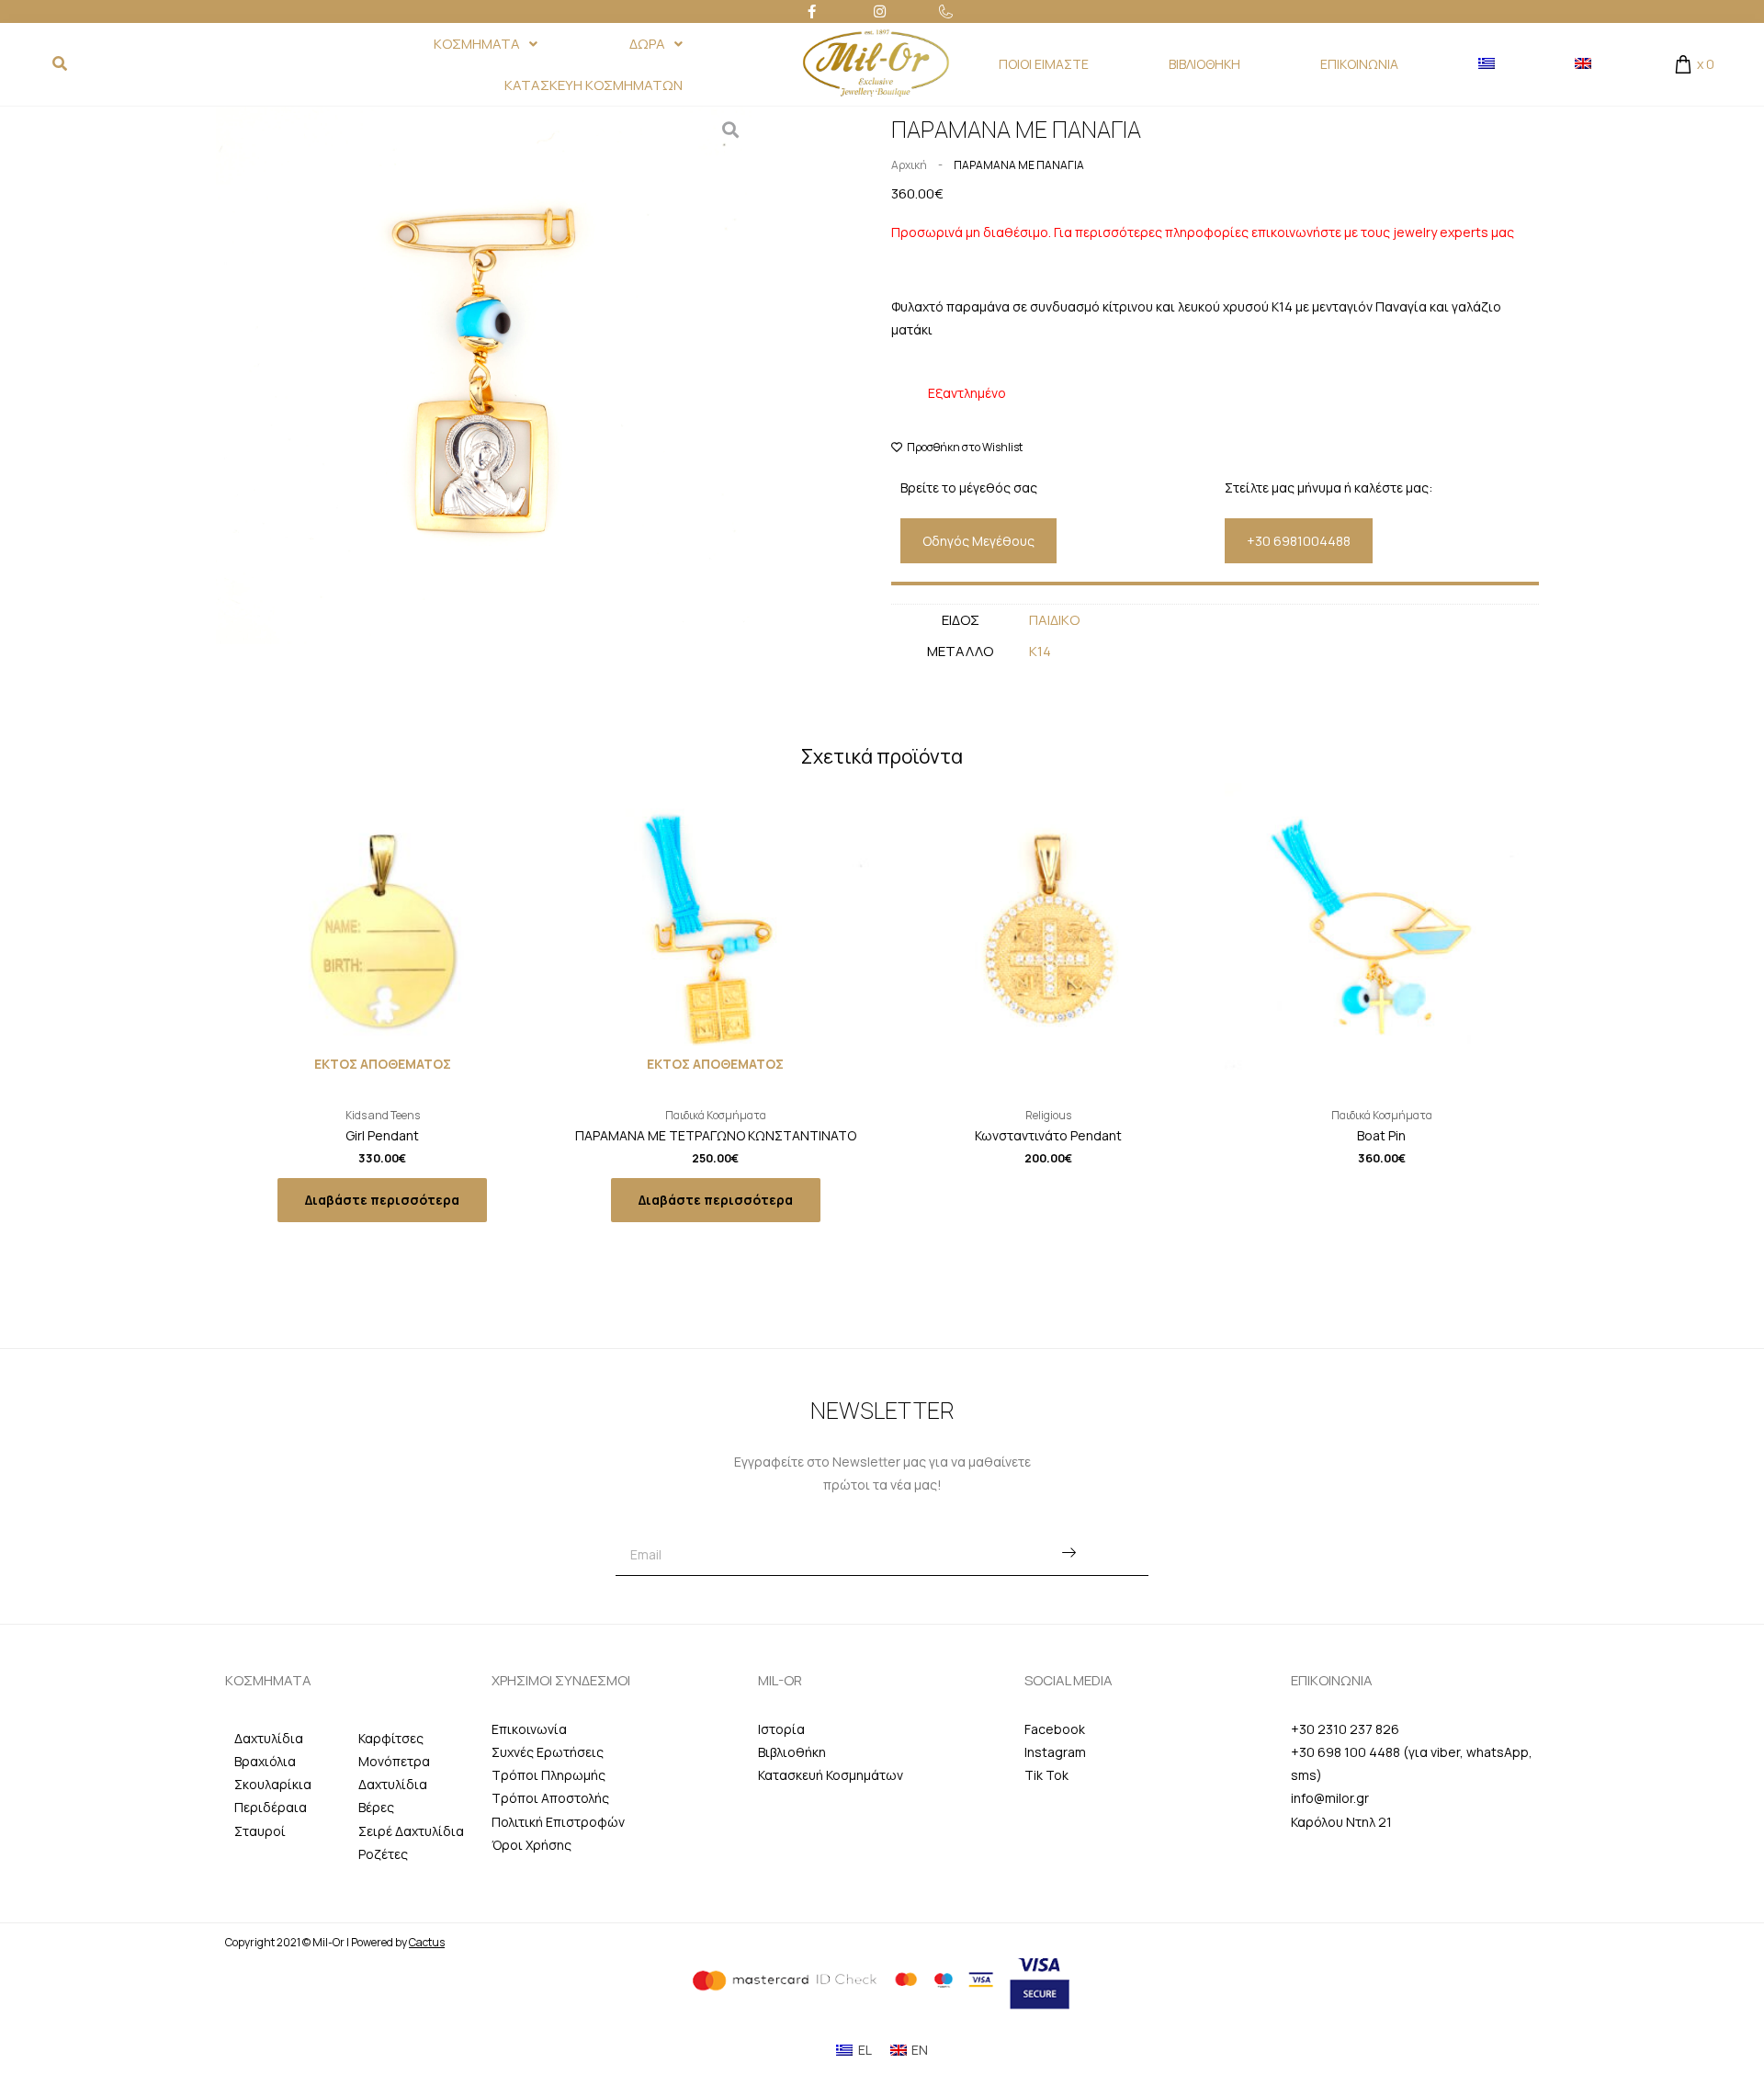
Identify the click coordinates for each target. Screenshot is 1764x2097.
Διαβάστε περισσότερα (382, 1200)
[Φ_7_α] (485, 375)
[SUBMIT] (1069, 1554)
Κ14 (1040, 651)
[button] (978, 541)
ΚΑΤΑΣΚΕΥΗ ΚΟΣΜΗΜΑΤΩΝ (594, 85)
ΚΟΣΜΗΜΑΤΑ (477, 44)
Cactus (427, 1942)
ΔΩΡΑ (647, 44)
